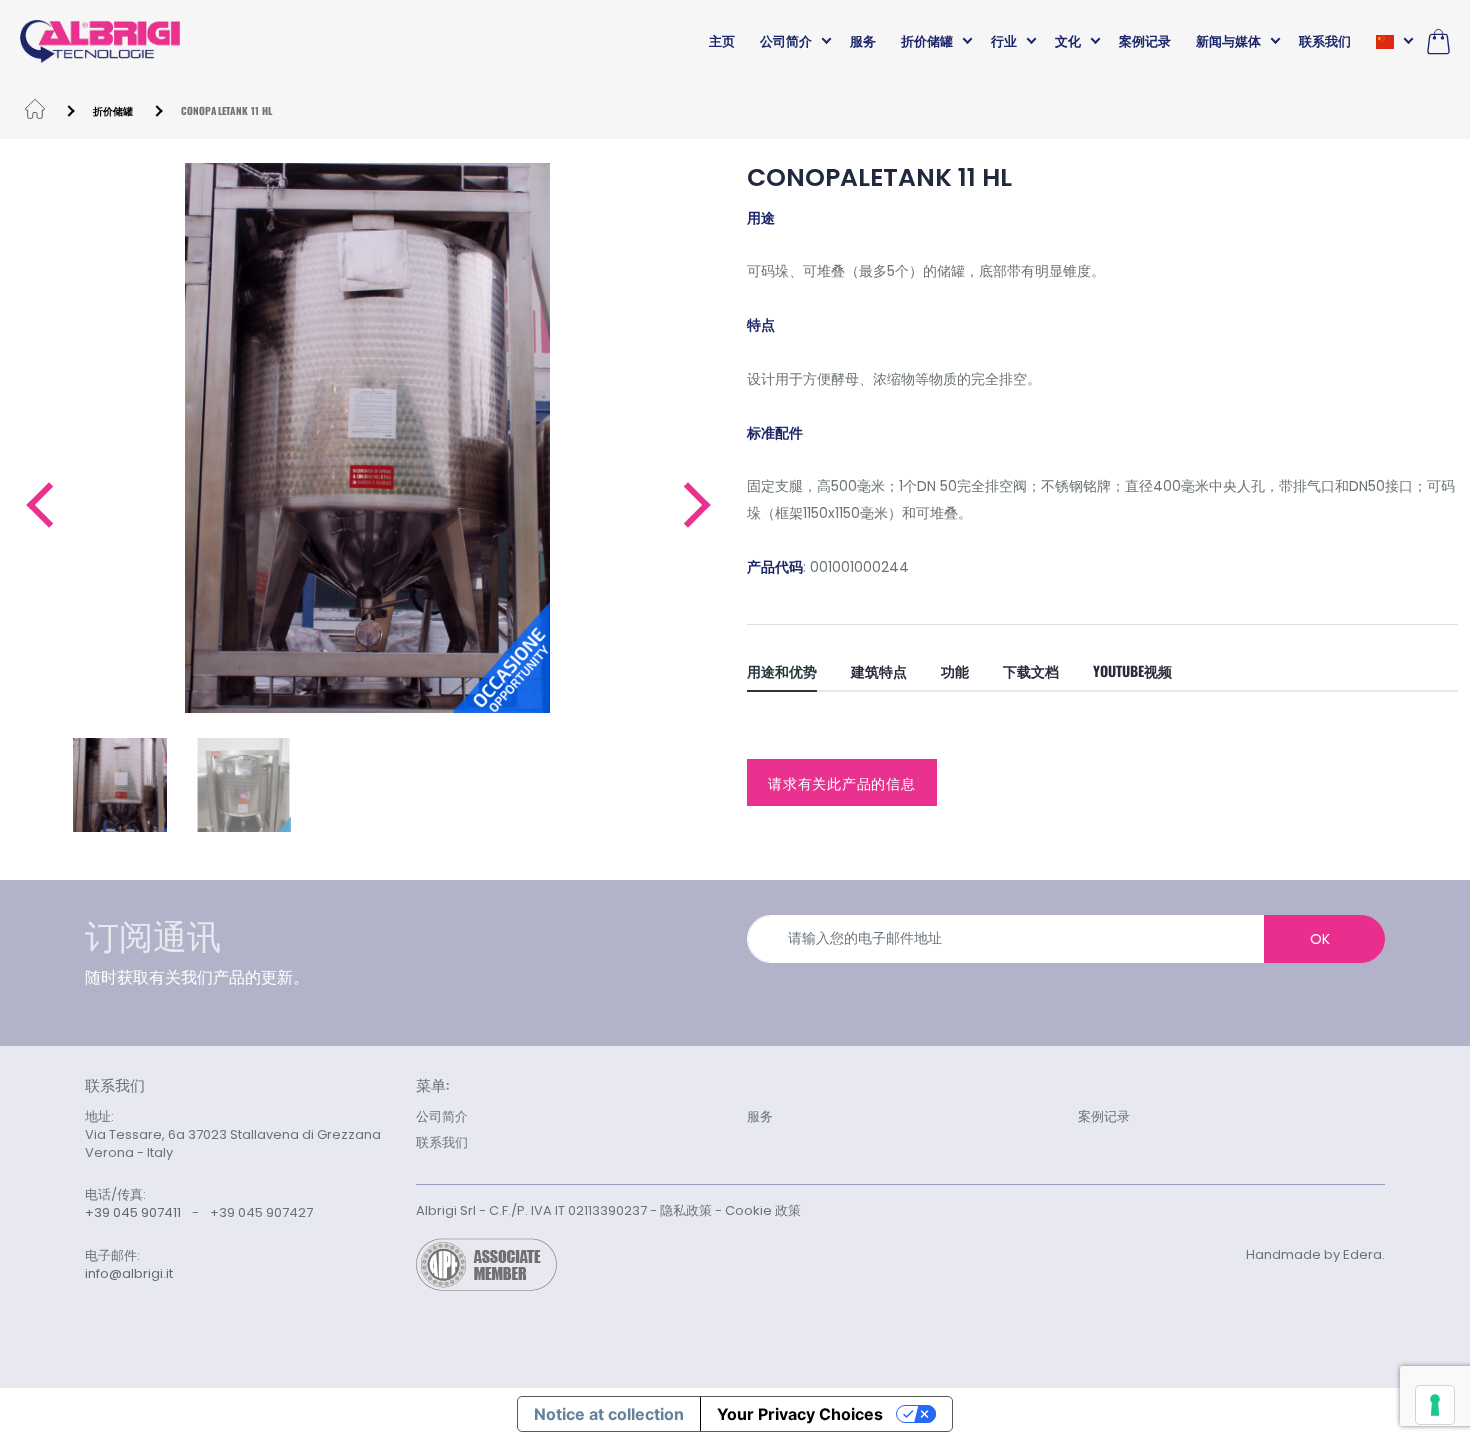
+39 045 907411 (133, 1212)
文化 (1068, 41)
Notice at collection (609, 1414)
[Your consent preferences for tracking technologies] (1435, 1405)
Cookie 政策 (763, 1210)
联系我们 (1325, 41)
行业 (1004, 41)
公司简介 (786, 41)
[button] (38, 505)
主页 (722, 41)
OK (1320, 939)
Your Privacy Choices (800, 1414)
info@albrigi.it (129, 1274)
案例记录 (1145, 41)
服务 (863, 41)
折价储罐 (927, 41)
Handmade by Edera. (1315, 1254)
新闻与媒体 (1228, 41)
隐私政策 (686, 1210)
